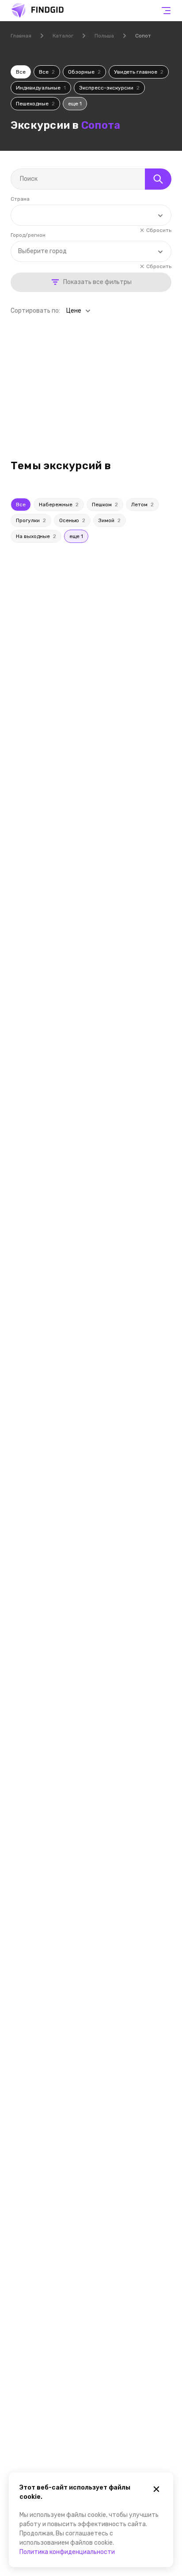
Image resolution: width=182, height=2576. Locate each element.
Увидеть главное (139, 72)
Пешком (105, 505)
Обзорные (84, 72)
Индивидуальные (41, 88)
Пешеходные (35, 104)
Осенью (72, 520)
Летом (142, 505)
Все (21, 72)
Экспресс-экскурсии (109, 88)
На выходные (36, 536)
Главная (21, 36)
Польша (104, 36)
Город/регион (28, 235)
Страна (20, 199)
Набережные (59, 505)
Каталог (63, 36)
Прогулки (31, 520)
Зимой (110, 520)
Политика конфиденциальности (67, 2552)
